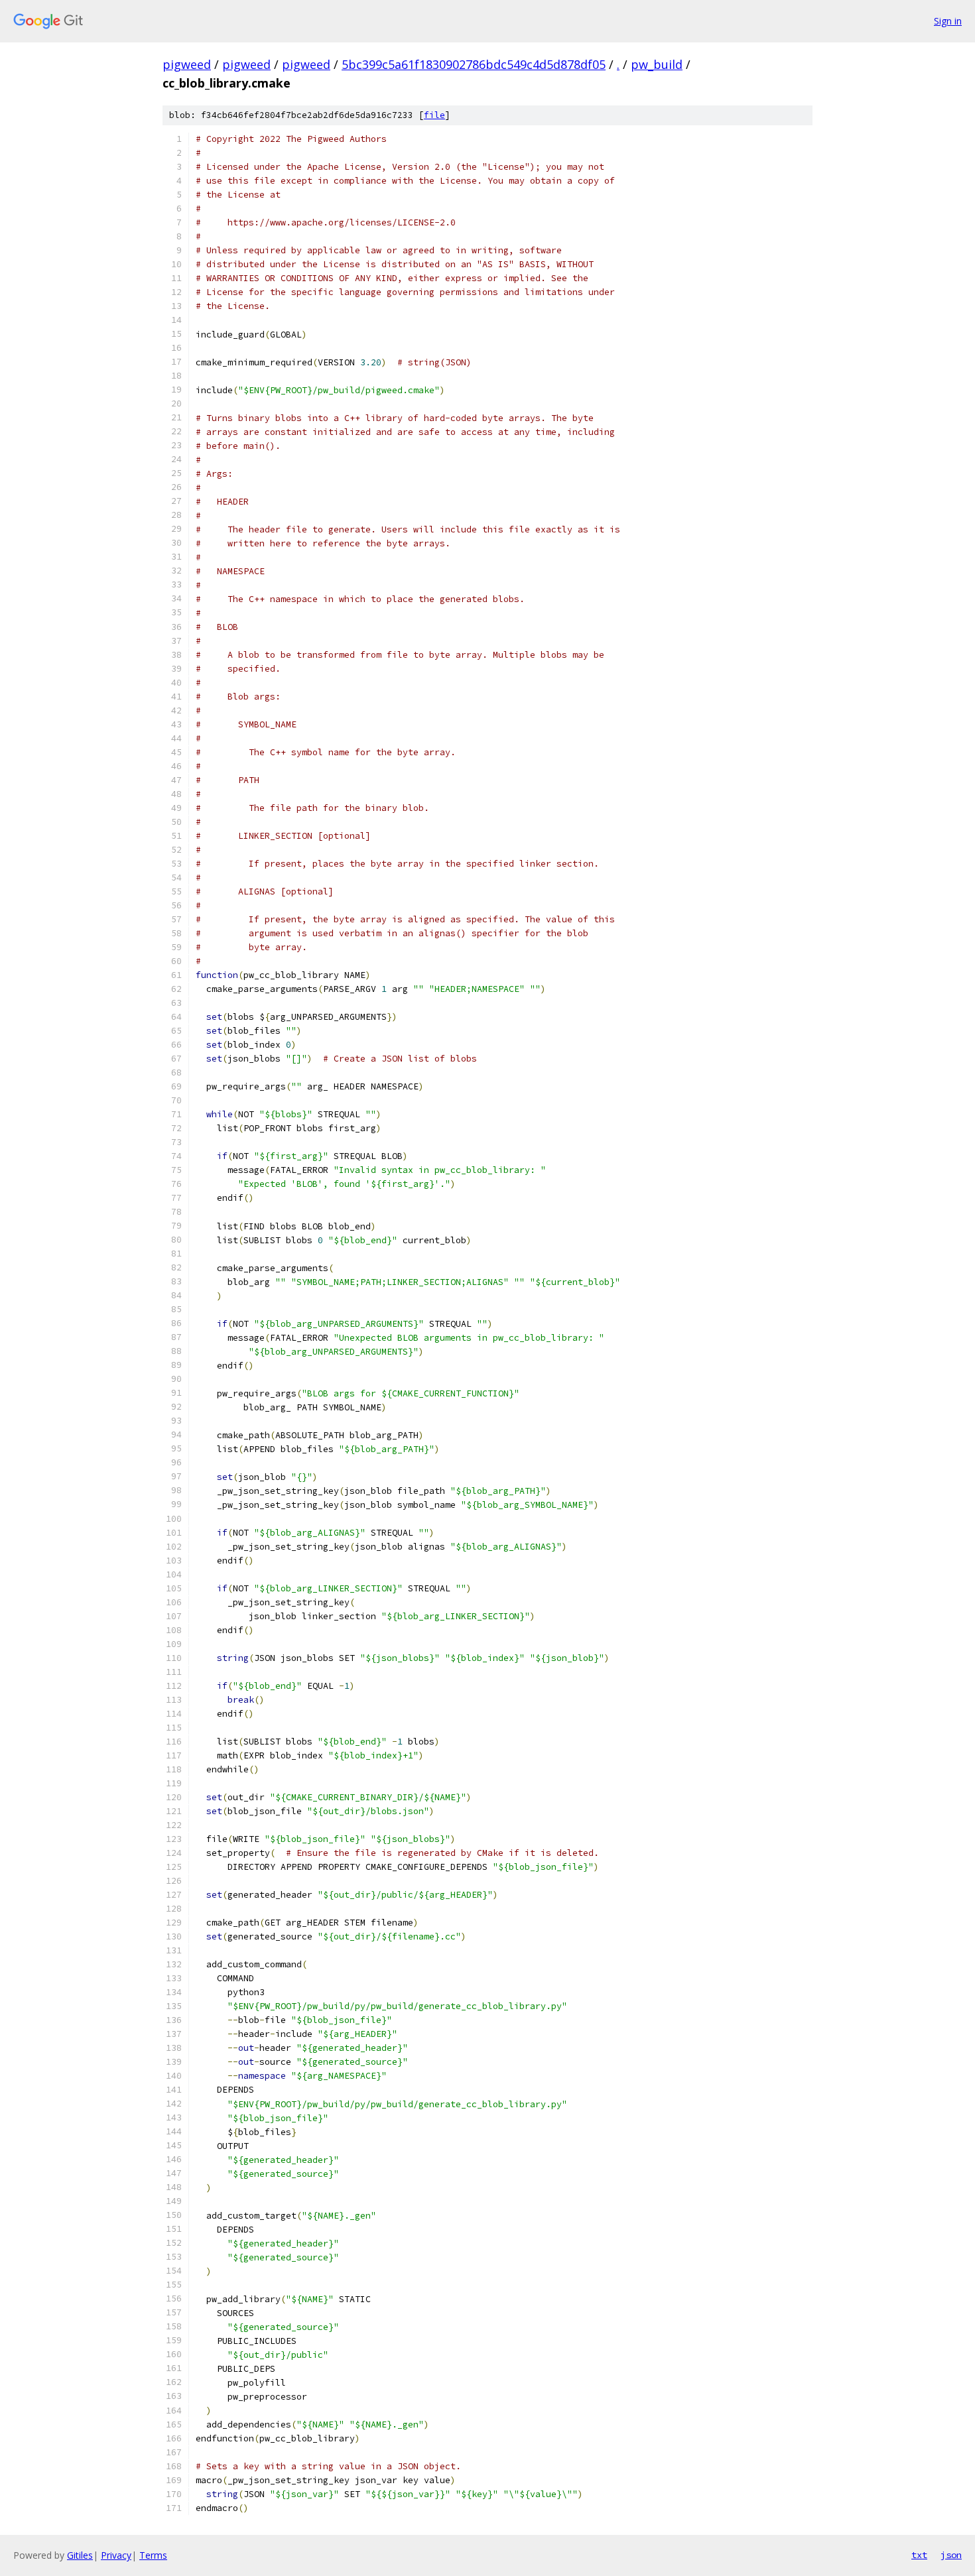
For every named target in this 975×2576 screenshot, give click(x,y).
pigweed (187, 64)
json (951, 2555)
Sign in (948, 21)
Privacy (116, 2555)
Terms (153, 2555)
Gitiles (80, 2555)
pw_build (657, 64)
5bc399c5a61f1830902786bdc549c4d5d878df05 (474, 64)
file (434, 115)
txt (919, 2555)
